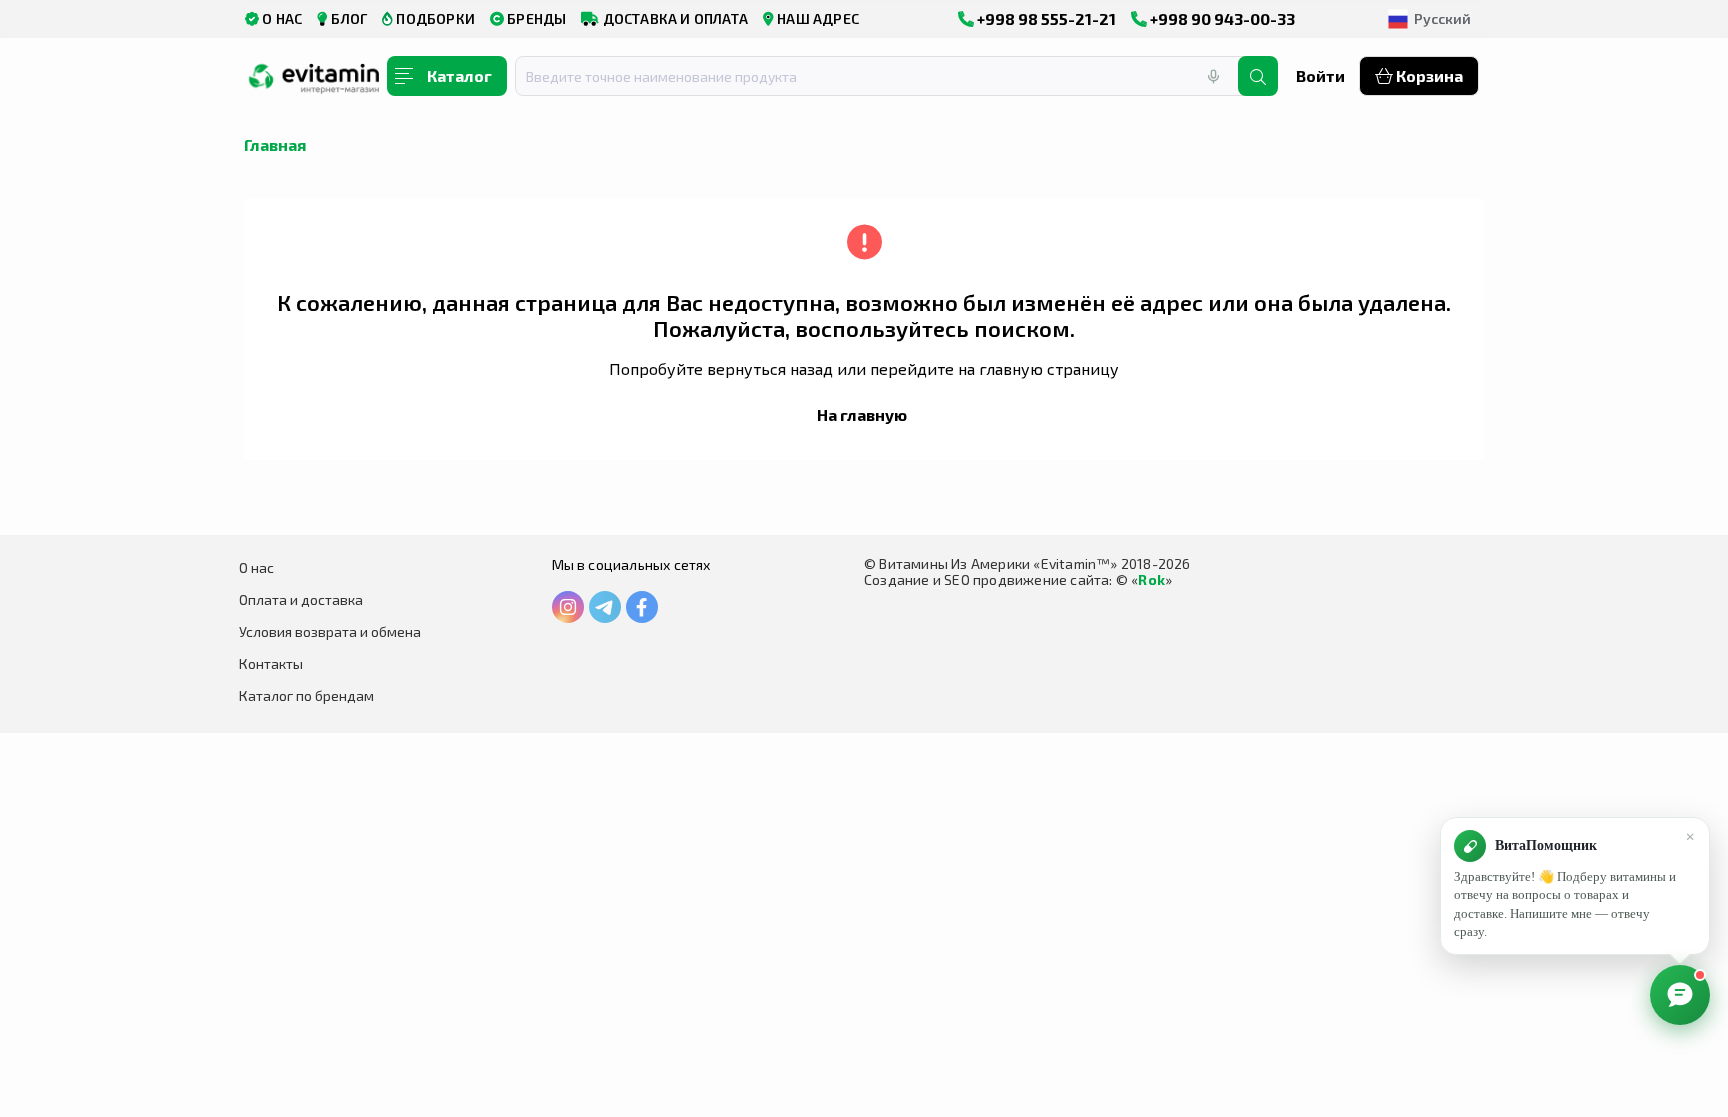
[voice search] (1213, 76)
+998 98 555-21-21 (1045, 18)
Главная (275, 144)
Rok (1151, 579)
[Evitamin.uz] (314, 83)
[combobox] (889, 76)
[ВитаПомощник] (1680, 995)
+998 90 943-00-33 (1221, 18)
